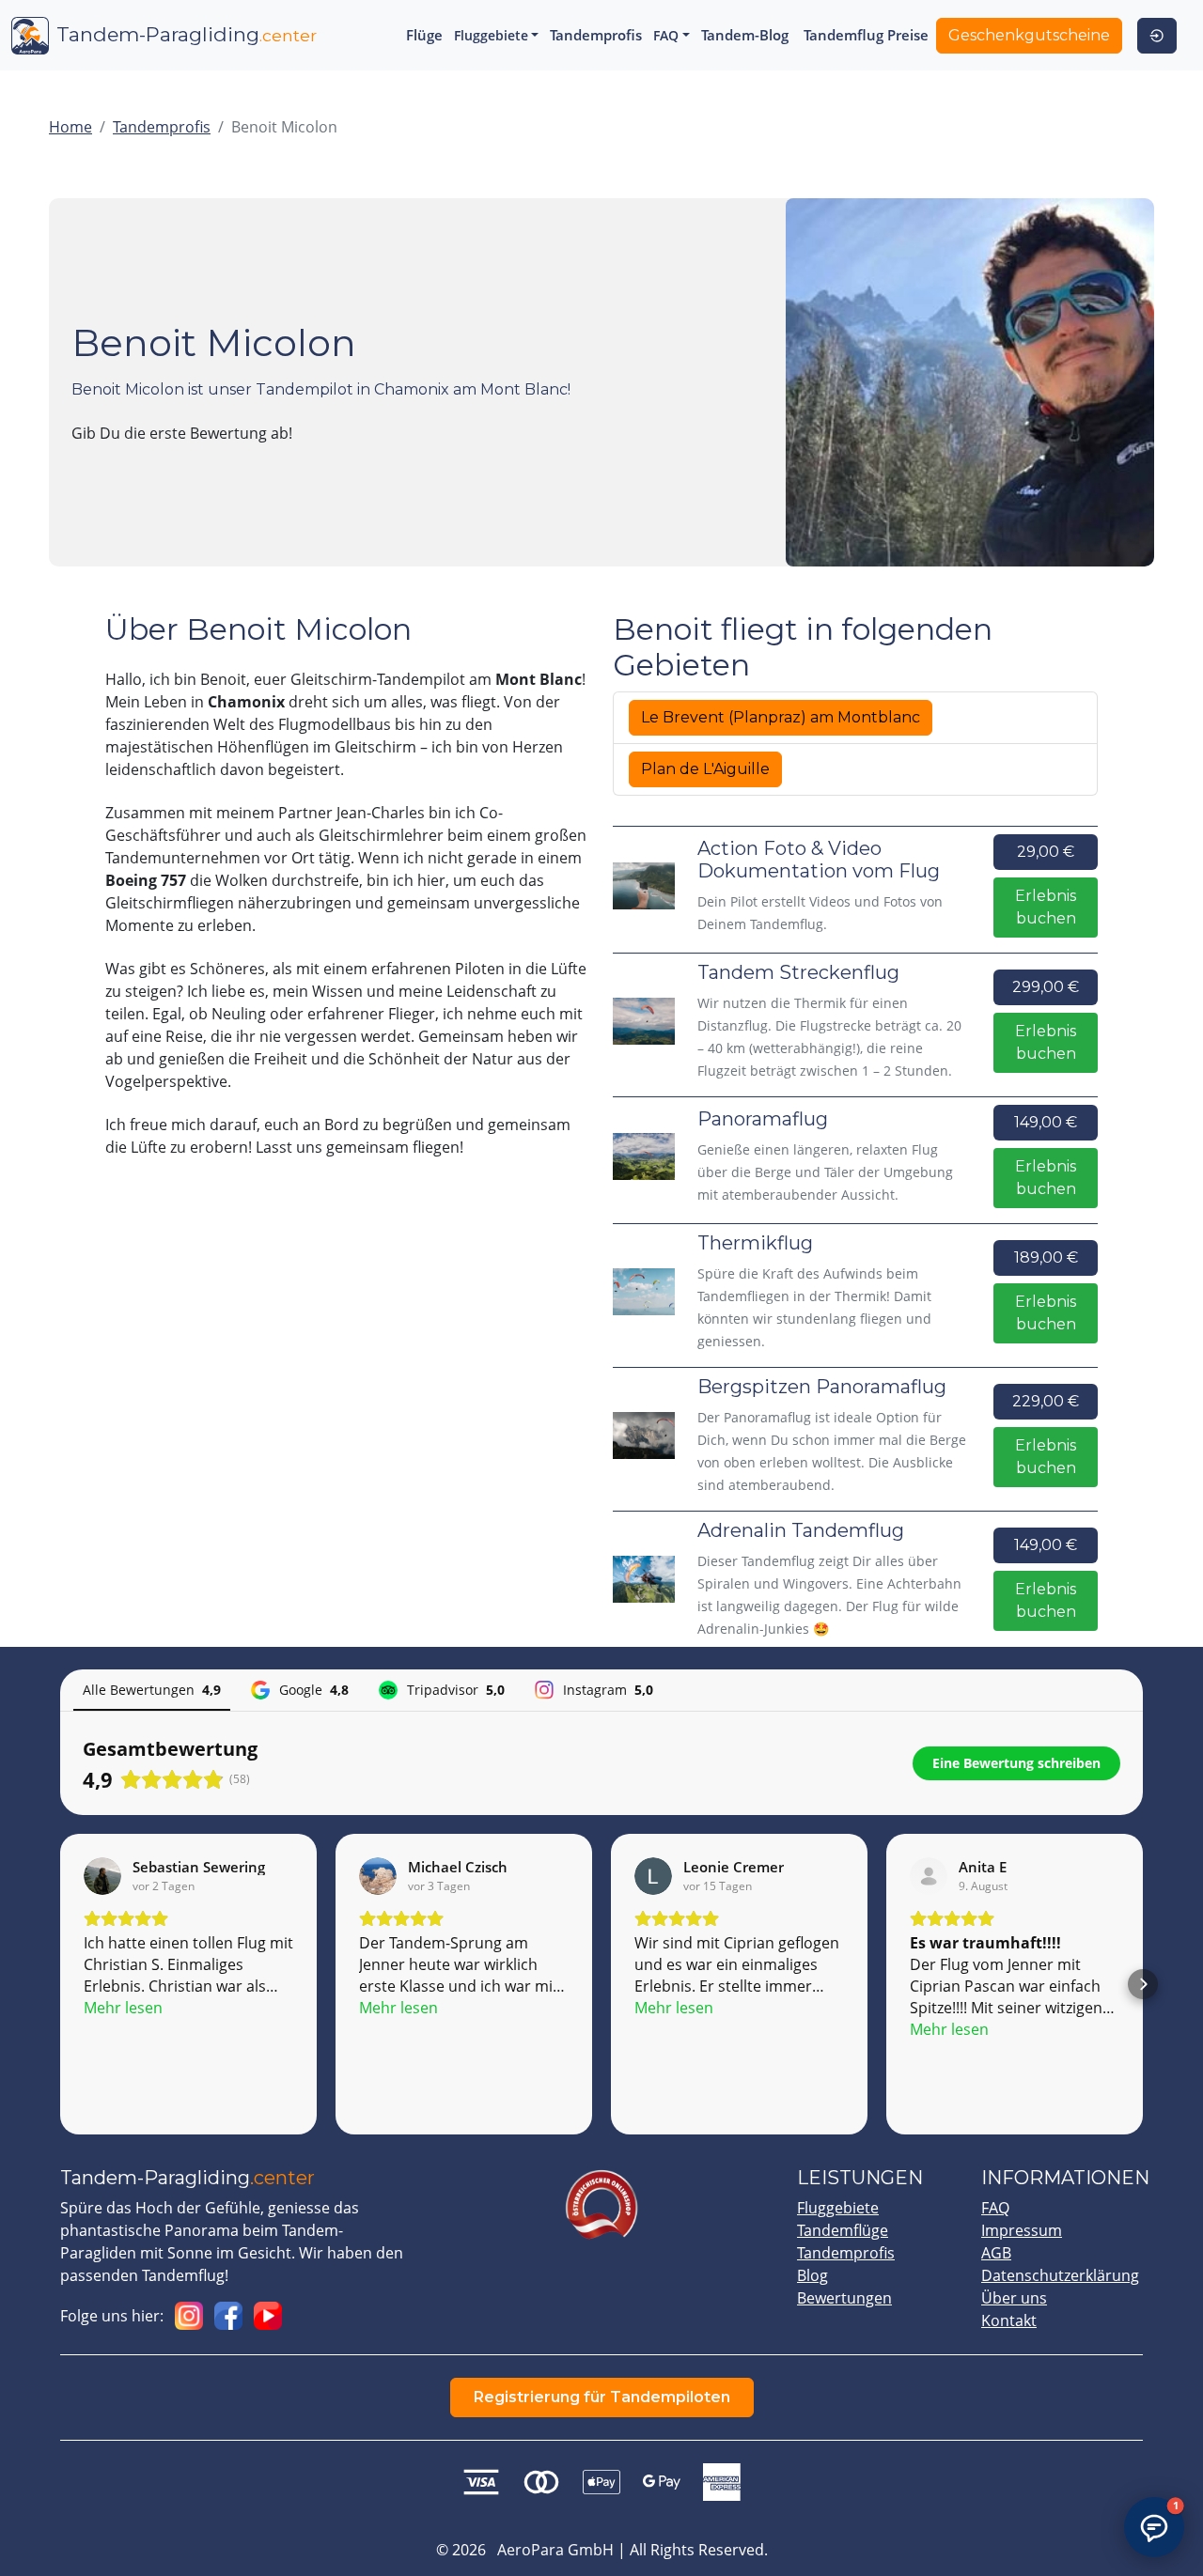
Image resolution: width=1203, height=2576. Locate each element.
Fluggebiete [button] (491, 35)
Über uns (1014, 2298)
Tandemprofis (596, 35)
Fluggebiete (838, 2208)
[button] (60, 1984)
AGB (996, 2253)
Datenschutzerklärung (1060, 2275)
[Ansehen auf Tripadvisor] (929, 1876)
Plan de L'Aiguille (705, 769)
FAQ (995, 2208)
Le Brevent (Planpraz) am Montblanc (781, 717)
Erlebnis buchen (1046, 907)
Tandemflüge (843, 2230)
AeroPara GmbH (555, 2550)
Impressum (1022, 2230)
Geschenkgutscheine (1029, 35)
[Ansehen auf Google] (102, 1876)
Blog (812, 2275)
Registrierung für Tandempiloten (602, 2397)
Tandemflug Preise (866, 35)
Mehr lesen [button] (123, 2008)
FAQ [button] (666, 35)
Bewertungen (844, 2298)
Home (70, 127)
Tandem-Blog (745, 35)
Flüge (424, 35)
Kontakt (1009, 2320)
